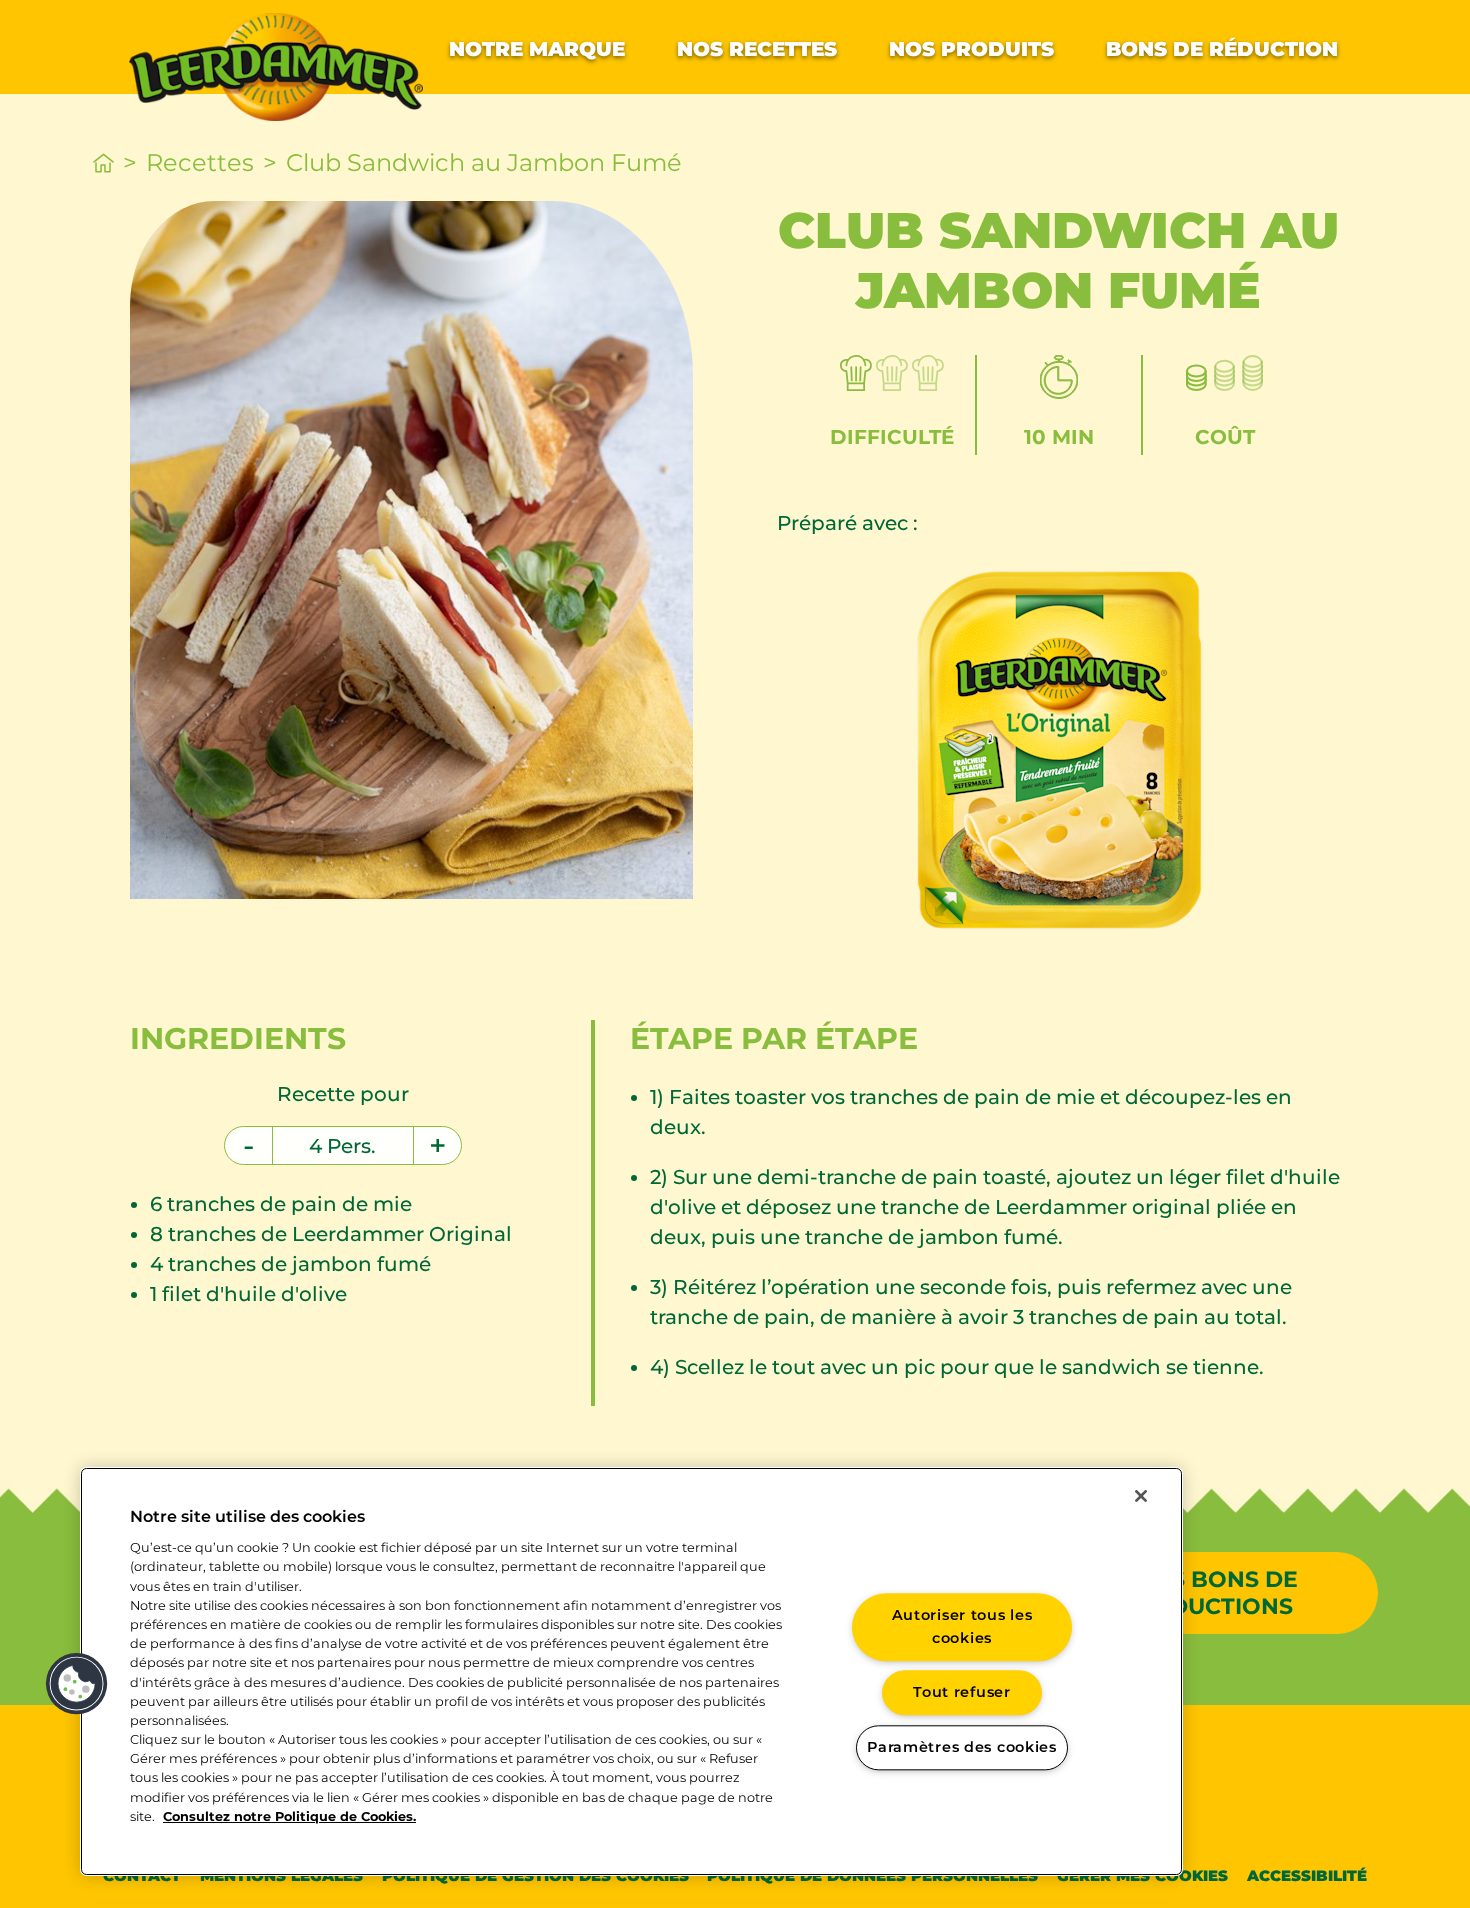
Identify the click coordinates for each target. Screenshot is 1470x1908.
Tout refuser (962, 1693)
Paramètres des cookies (962, 1747)
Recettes (200, 162)
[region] (631, 1671)
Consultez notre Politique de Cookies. (289, 1816)
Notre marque (537, 49)
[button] (77, 1684)
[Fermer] (1141, 1496)
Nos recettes (757, 49)
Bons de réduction (1222, 49)
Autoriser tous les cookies (962, 1626)
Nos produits (971, 49)
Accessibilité (1307, 1875)
